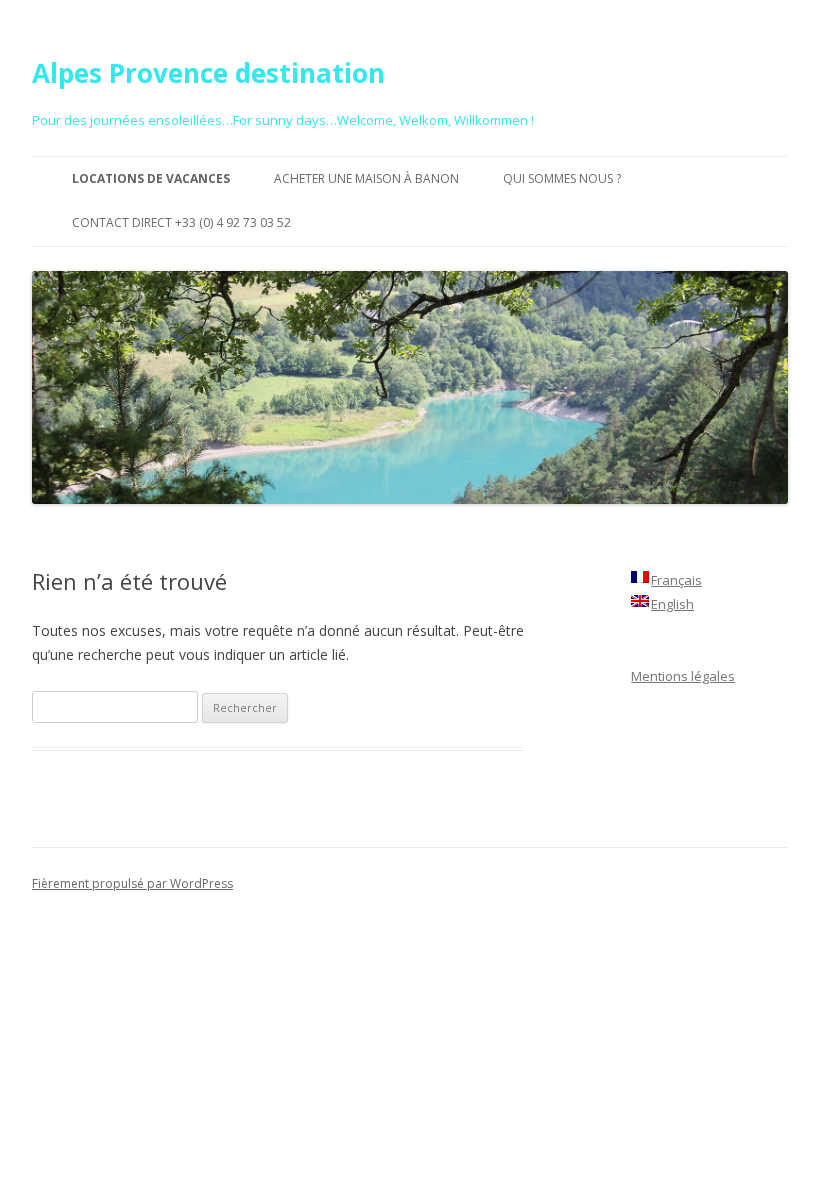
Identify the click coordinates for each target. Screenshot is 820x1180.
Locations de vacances (151, 178)
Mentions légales (683, 676)
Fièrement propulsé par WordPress (132, 883)
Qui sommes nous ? (562, 178)
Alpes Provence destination (208, 73)
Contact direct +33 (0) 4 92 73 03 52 (181, 222)
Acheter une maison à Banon (366, 178)
